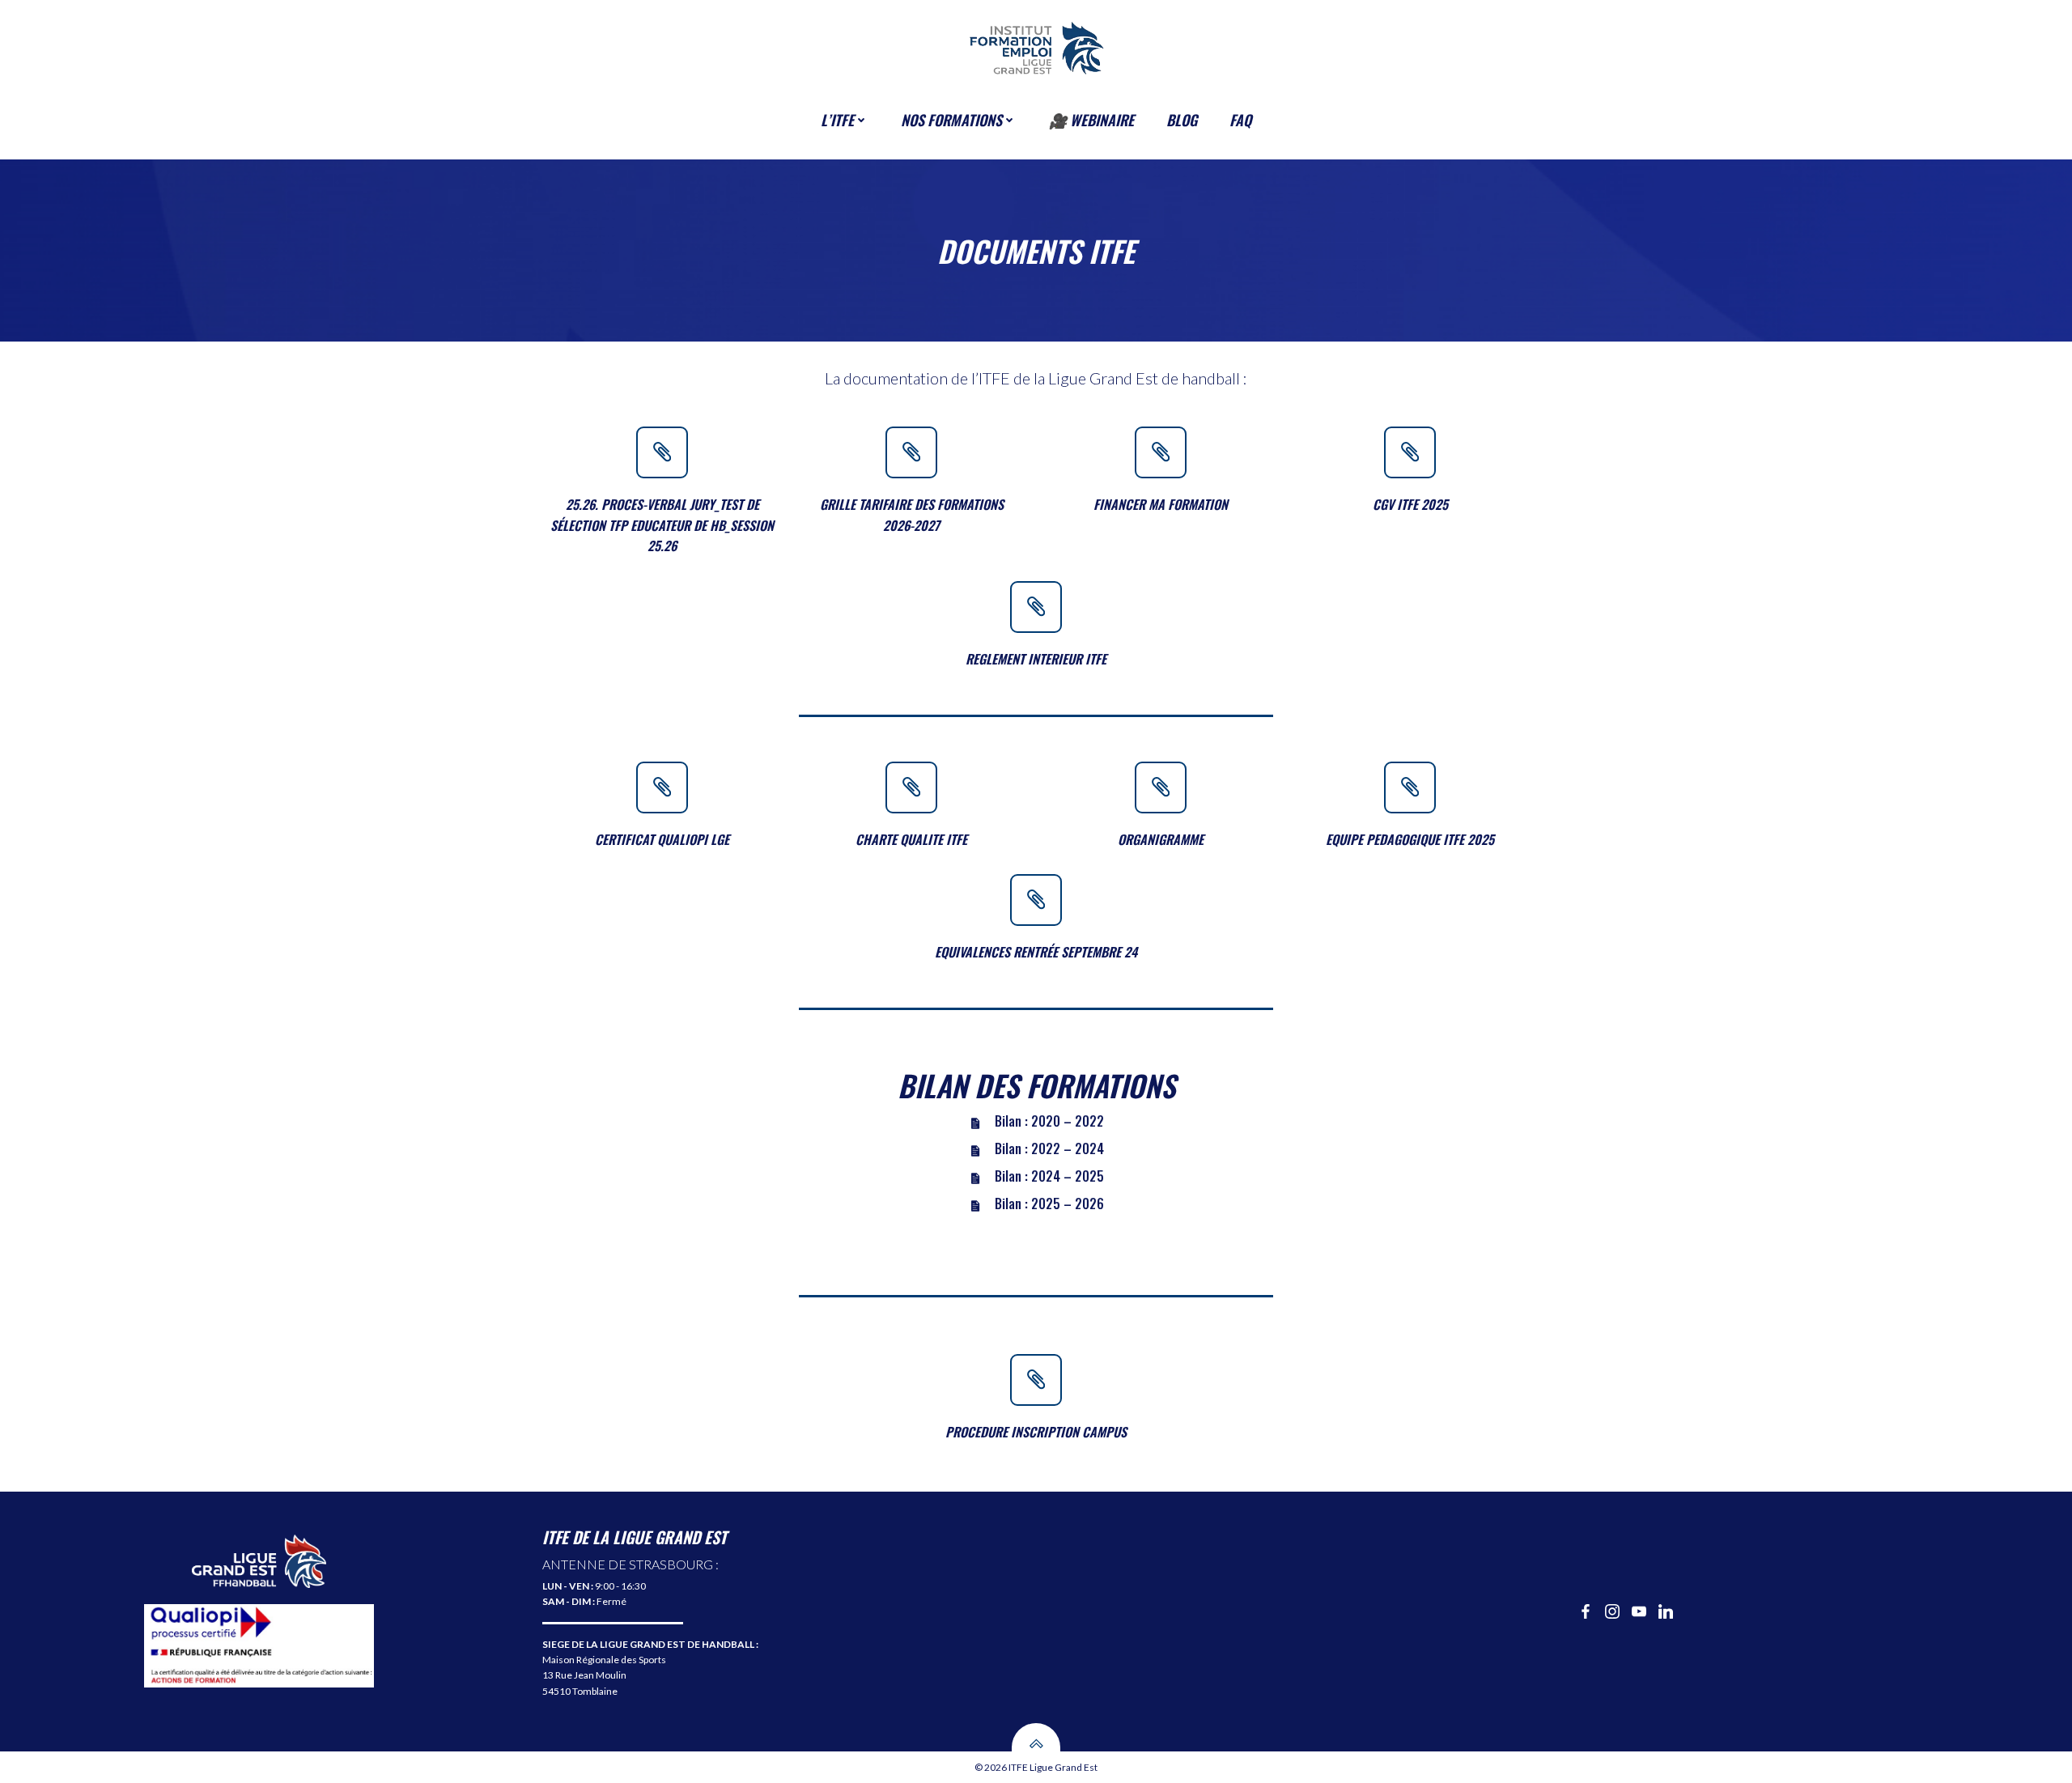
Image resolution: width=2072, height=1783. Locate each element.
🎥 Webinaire (1091, 120)
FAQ (1240, 120)
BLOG (1182, 120)
